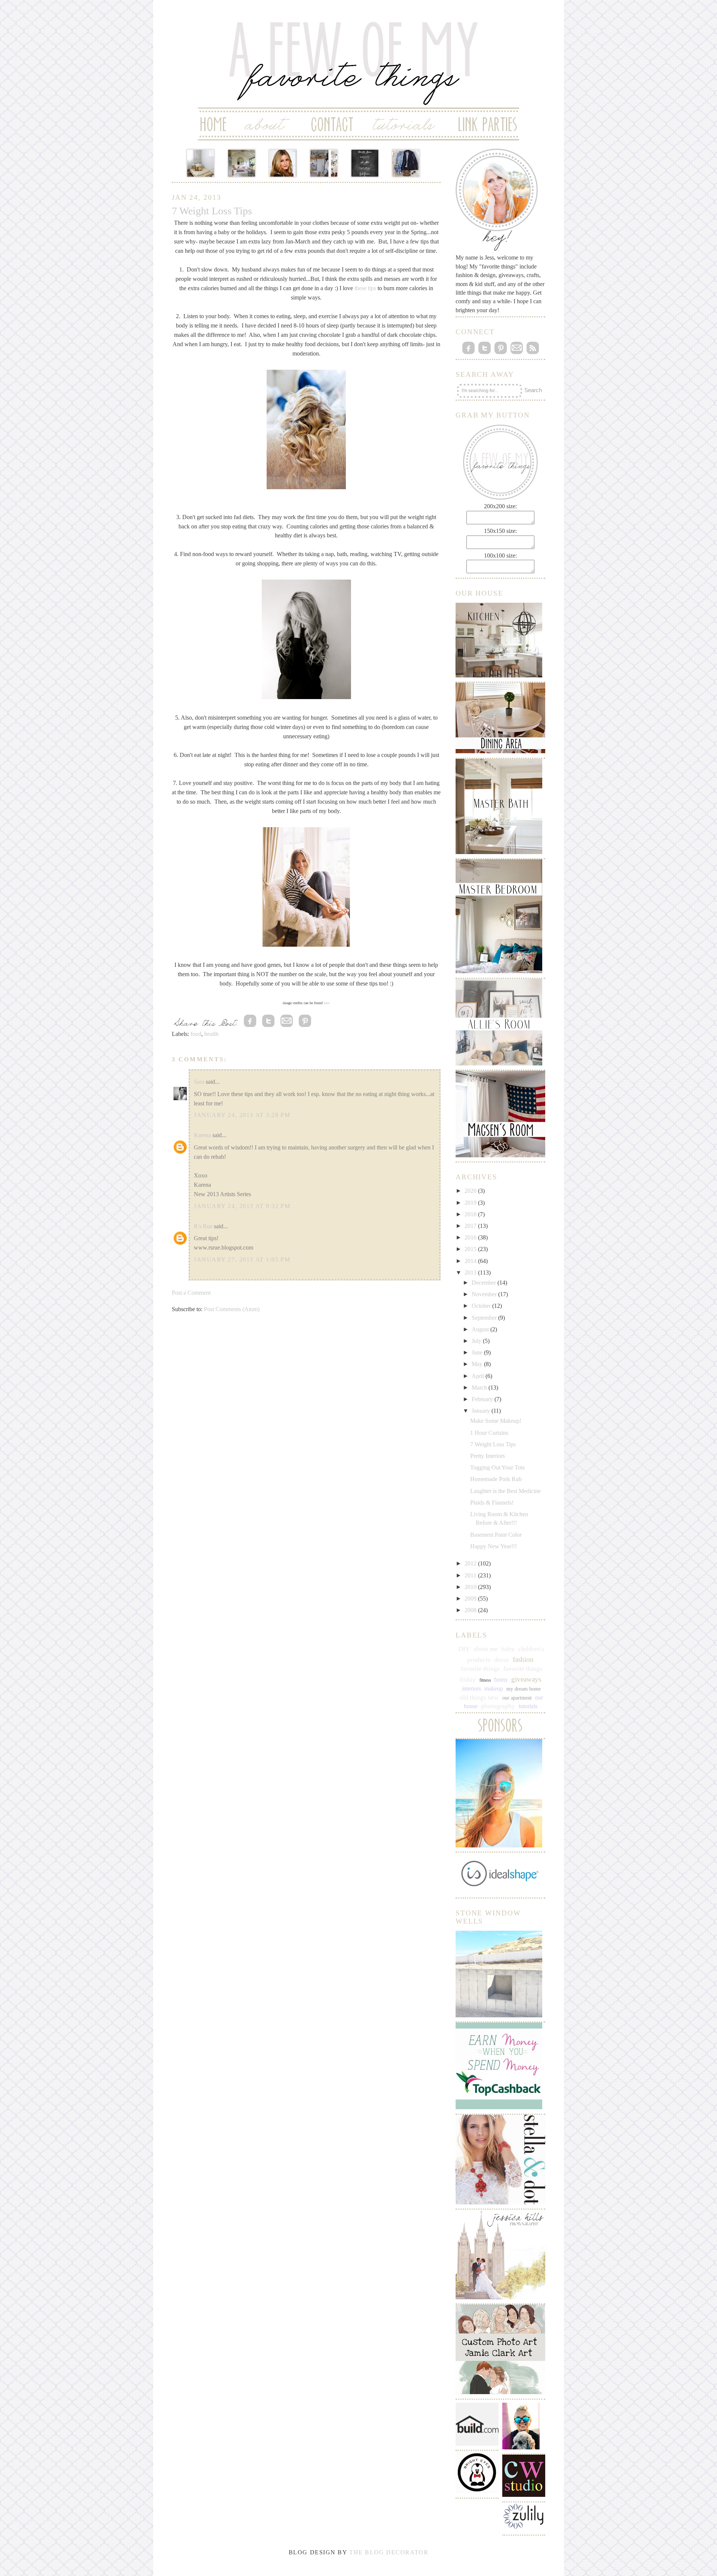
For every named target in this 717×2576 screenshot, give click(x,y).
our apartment (517, 1698)
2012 (471, 1563)
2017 (471, 1226)
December (485, 1283)
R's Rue (203, 1226)
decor (502, 1660)
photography (498, 1706)
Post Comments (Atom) (232, 1309)
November (485, 1294)
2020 (471, 1191)
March (480, 1388)
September (485, 1318)
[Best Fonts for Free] (365, 163)
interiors (471, 1689)
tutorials (528, 1706)
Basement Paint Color (496, 1535)
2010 (471, 1587)
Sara (199, 1082)
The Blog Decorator (389, 2552)
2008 (471, 1610)
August (481, 1329)
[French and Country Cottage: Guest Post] (242, 163)
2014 (471, 1261)
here (327, 1003)
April (479, 1376)
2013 (471, 1273)
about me (486, 1649)
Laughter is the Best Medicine (505, 1491)
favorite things (480, 1669)
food (196, 1034)
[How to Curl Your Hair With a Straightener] (283, 163)
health (211, 1034)
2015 (471, 1249)
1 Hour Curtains (489, 1433)
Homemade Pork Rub (496, 1479)
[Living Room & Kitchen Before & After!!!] (324, 163)
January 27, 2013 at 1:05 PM (242, 1259)
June (478, 1352)
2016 (471, 1237)
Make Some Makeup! (496, 1421)
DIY (464, 1649)
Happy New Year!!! (493, 1546)
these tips (365, 288)
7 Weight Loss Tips (493, 1444)
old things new (479, 1697)
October (482, 1306)
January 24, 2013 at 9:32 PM (242, 1206)
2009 (471, 1599)
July (477, 1341)
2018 (471, 1214)
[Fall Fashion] (406, 163)
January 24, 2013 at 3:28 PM (242, 1115)
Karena (202, 1135)
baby (508, 1649)
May (478, 1364)
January (482, 1411)
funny (501, 1680)
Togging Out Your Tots (497, 1467)
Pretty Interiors (488, 1456)
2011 (471, 1575)
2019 (471, 1203)
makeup (494, 1689)
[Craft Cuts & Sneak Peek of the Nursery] (201, 163)
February (483, 1399)
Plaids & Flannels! (492, 1503)
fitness (485, 1680)
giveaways (526, 1679)
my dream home (524, 1689)
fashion (523, 1659)
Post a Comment (191, 1293)
